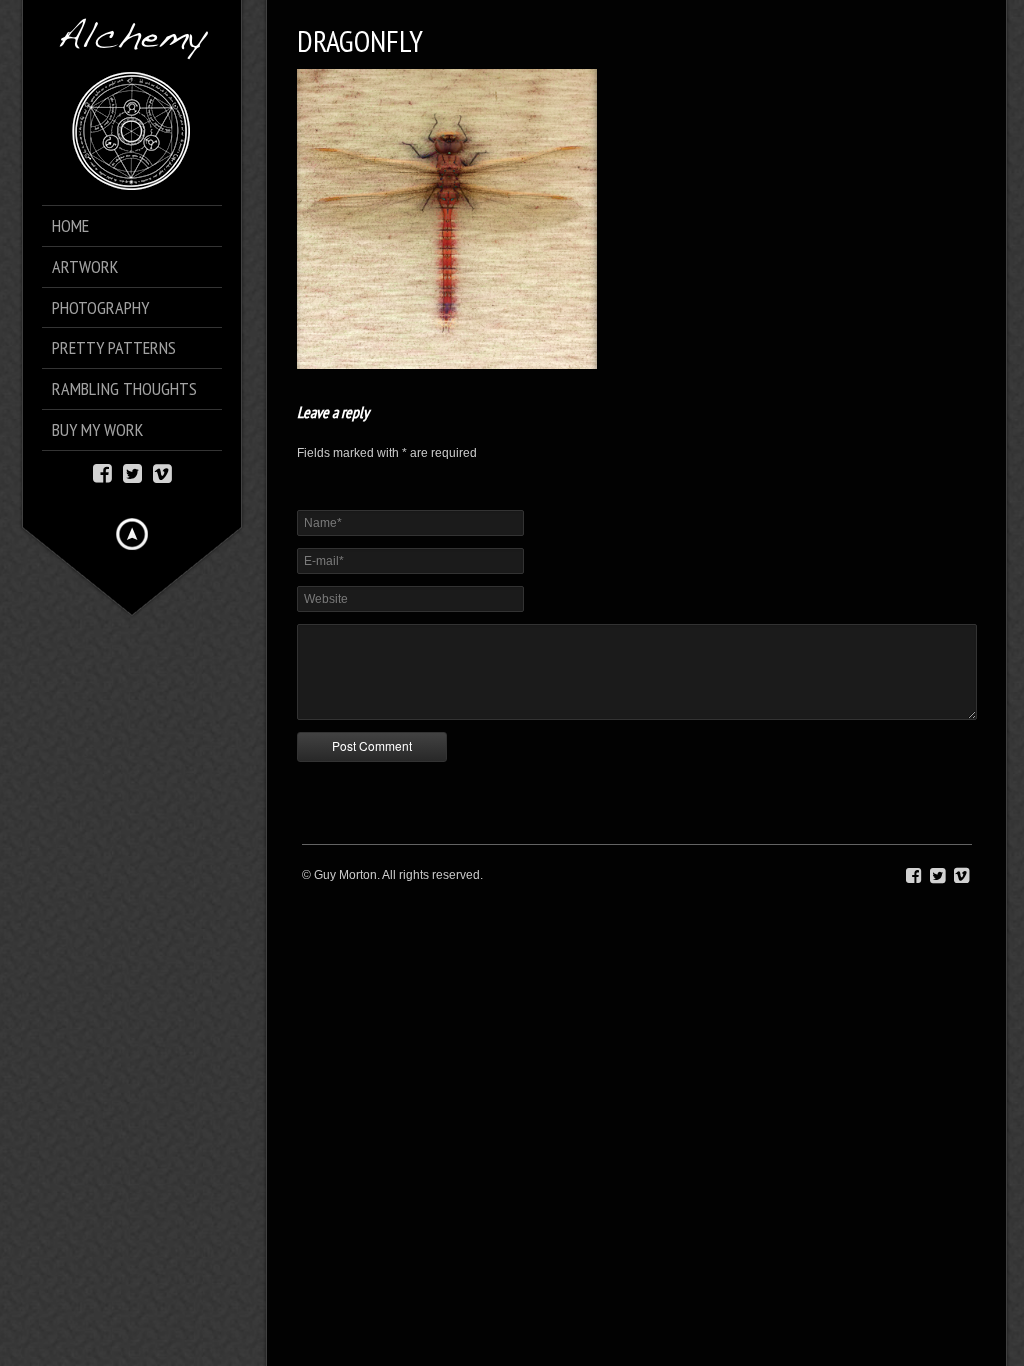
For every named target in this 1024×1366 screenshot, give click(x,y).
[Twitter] (132, 471)
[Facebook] (102, 471)
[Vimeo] (162, 471)
